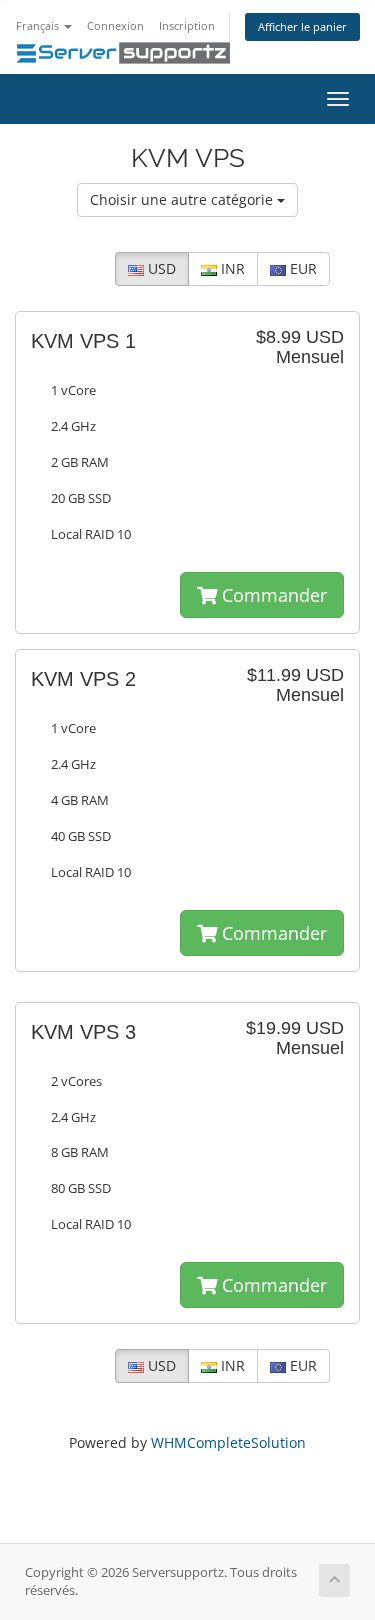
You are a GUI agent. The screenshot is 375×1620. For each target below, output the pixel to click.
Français (39, 25)
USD (160, 268)
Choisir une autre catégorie (183, 199)
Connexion (115, 25)
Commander (272, 595)
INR (231, 268)
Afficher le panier (302, 26)
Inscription (187, 25)
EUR (301, 268)
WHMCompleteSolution (228, 1442)
